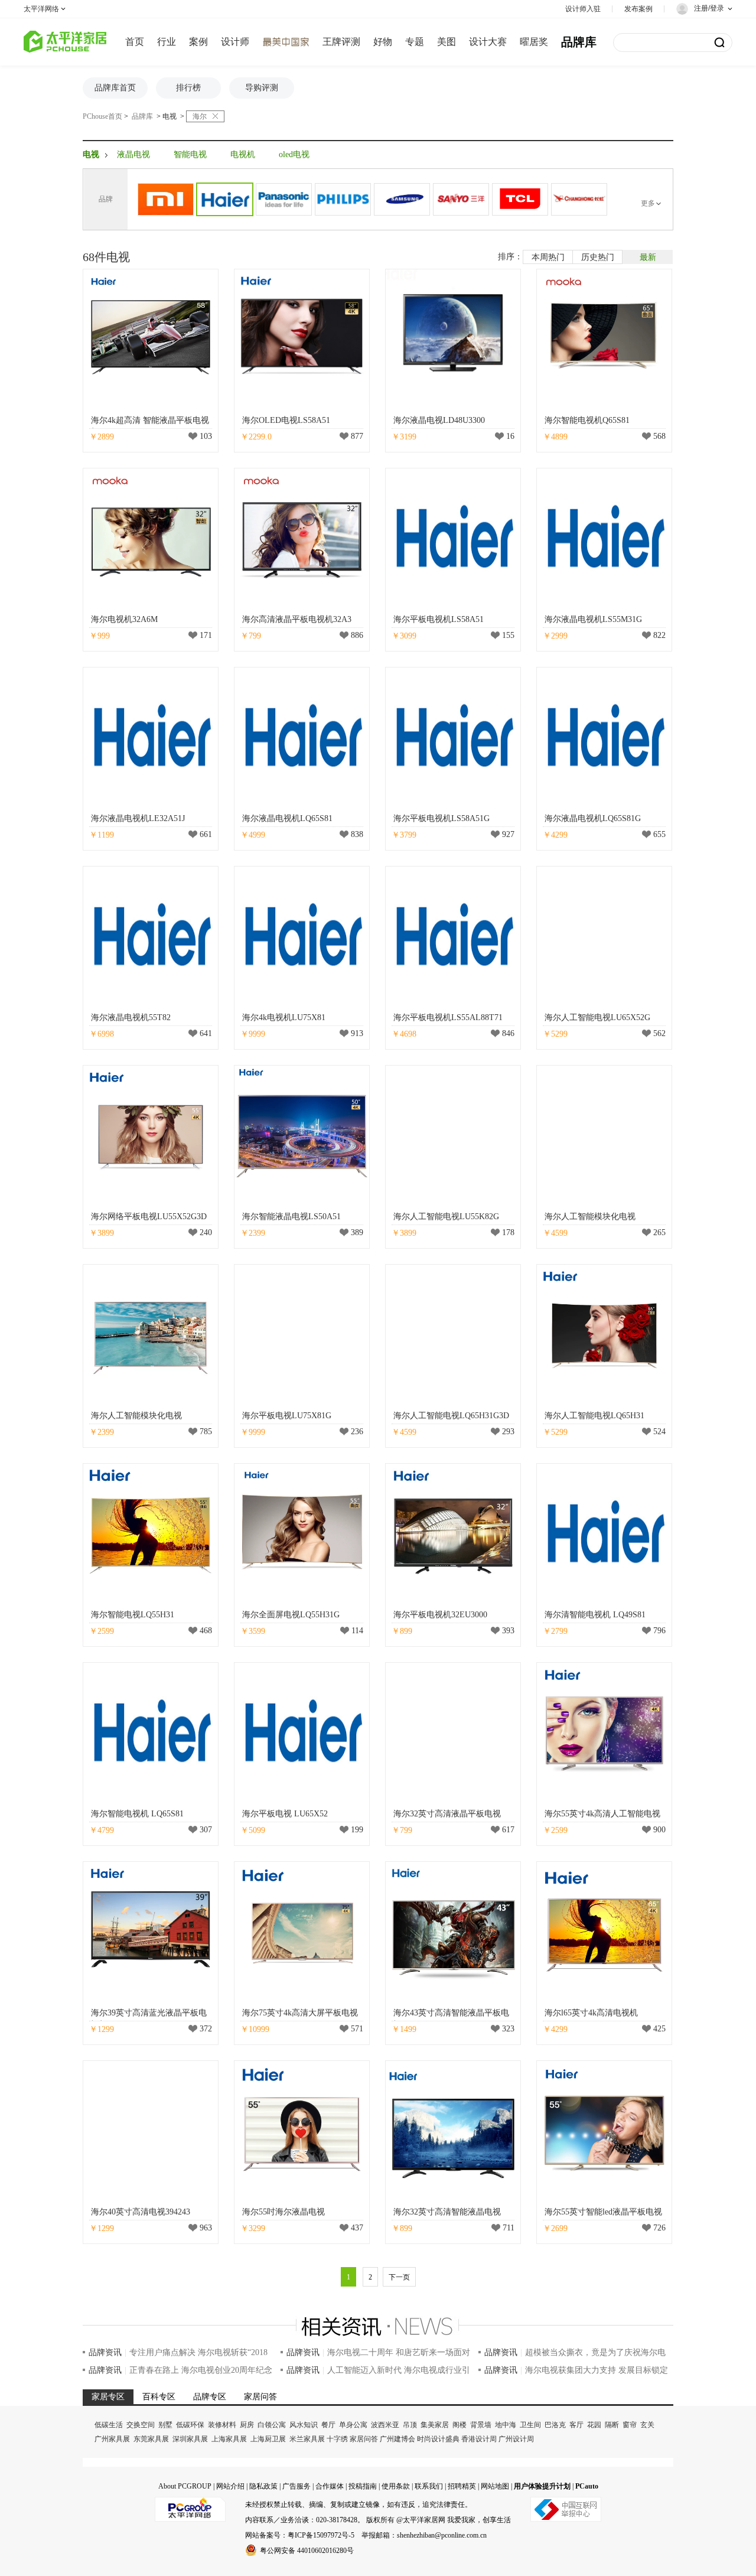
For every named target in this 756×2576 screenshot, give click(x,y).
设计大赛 (488, 42)
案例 (198, 42)
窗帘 (630, 2425)
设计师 (235, 42)
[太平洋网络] (190, 2505)
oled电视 (294, 154)
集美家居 (435, 2425)
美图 (447, 42)
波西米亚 (385, 2425)
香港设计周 (479, 2439)
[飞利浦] (343, 199)
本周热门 (548, 257)
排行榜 (188, 88)
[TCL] (520, 199)
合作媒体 (330, 2486)
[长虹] (579, 199)
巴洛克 (555, 2425)
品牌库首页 (115, 88)
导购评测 (262, 88)
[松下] (284, 199)
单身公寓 (353, 2425)
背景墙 (481, 2425)
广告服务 (296, 2486)
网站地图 (495, 2486)
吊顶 (410, 2425)
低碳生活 (109, 2425)
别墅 (165, 2425)
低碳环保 (190, 2425)
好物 (383, 42)
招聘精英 (462, 2486)
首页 (135, 42)
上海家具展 (229, 2439)
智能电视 (190, 154)
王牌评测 (341, 42)
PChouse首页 (102, 116)
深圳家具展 (190, 2439)
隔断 (612, 2425)
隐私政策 (263, 2486)
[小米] (166, 199)
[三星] (402, 199)
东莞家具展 (151, 2439)
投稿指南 (363, 2486)
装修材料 (222, 2425)
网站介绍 (230, 2486)
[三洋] (461, 199)
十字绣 (337, 2439)
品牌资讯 (105, 2352)
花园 (594, 2425)
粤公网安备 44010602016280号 (307, 2551)
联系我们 (429, 2486)
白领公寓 (272, 2425)
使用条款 (396, 2486)
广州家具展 (112, 2439)
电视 (170, 116)
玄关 (647, 2425)
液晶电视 (133, 154)
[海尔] (225, 199)
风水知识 (304, 2425)
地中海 (506, 2425)
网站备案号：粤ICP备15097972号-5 (300, 2535)
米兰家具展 (307, 2439)
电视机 (243, 154)
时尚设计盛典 (438, 2439)
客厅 (576, 2425)
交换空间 (141, 2425)
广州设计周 (516, 2439)
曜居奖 (534, 42)
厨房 (247, 2425)
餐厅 (328, 2425)
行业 (167, 42)
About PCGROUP (185, 2486)
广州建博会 (397, 2439)
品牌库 (579, 42)
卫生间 (530, 2425)
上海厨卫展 (268, 2439)
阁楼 (460, 2425)
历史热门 (598, 257)
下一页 (399, 2277)
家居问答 (364, 2439)
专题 (415, 42)
